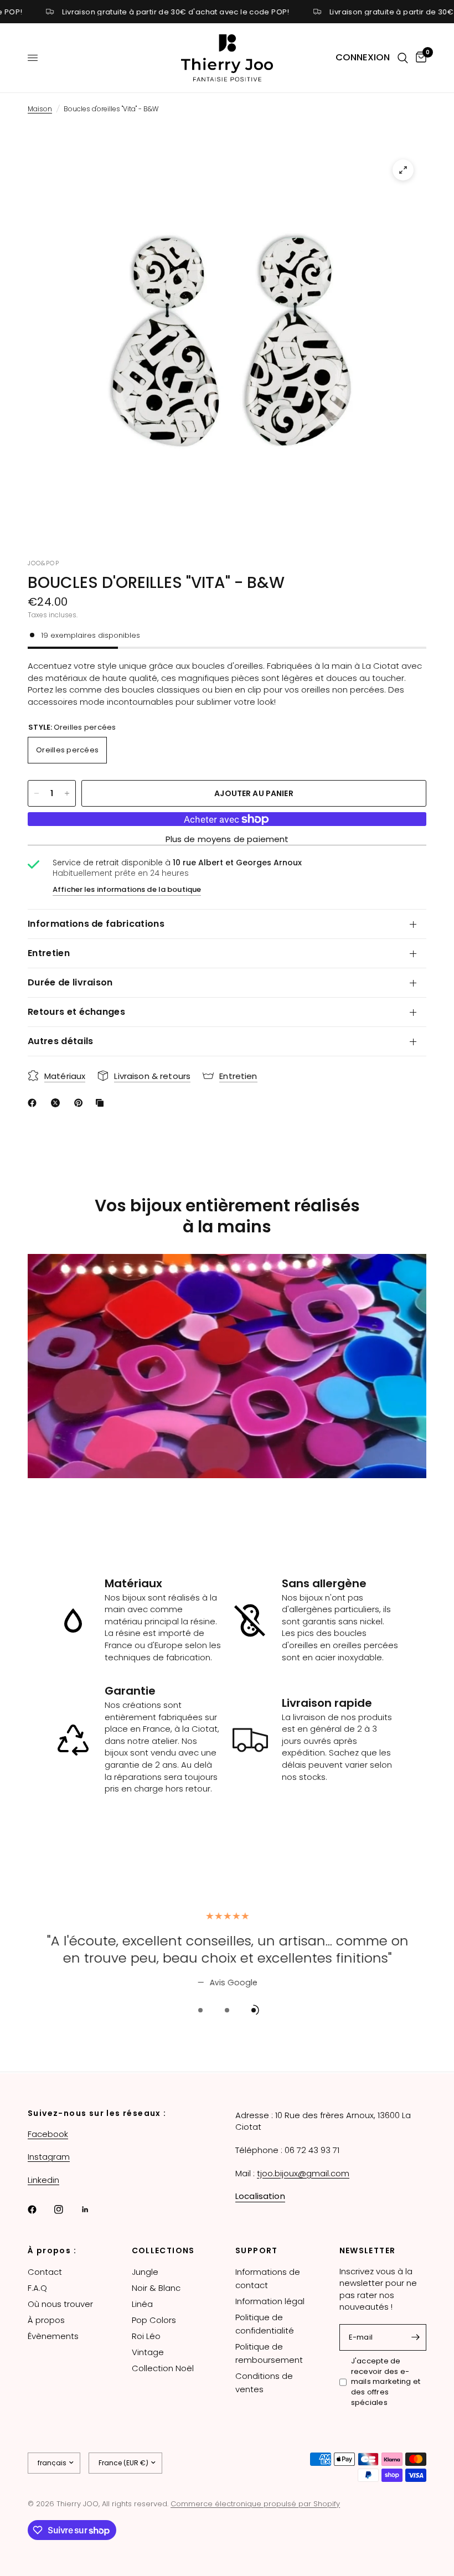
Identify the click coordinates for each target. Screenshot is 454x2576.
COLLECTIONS (163, 2250)
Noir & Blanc (156, 2288)
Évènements (53, 2336)
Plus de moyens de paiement (227, 839)
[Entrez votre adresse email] (415, 2337)
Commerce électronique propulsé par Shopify (255, 2504)
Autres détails (60, 1041)
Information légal (270, 2301)
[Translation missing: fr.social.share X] (58, 1103)
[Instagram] (66, 2210)
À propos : (52, 2250)
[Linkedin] (93, 2210)
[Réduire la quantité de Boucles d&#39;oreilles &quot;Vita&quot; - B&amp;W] (37, 793)
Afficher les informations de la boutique (127, 889)
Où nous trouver (60, 2304)
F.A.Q (37, 2288)
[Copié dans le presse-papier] (102, 1103)
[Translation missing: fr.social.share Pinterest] (81, 1103)
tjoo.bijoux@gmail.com (303, 2173)
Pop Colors (154, 2320)
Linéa (142, 2304)
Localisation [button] (260, 2196)
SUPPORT (257, 2250)
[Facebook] (40, 2210)
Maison (40, 109)
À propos (46, 2320)
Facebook (48, 2134)
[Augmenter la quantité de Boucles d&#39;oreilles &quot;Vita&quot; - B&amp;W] (67, 793)
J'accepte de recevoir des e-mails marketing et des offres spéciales (386, 2382)
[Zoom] (403, 170)
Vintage (148, 2352)
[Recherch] (403, 58)
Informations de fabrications (96, 924)
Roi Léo (146, 2336)
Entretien (49, 953)
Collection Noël (163, 2368)
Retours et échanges (76, 1012)
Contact (45, 2272)
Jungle (145, 2272)
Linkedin (43, 2180)
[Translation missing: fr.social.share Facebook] (34, 1103)
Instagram (49, 2157)
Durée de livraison (70, 982)
